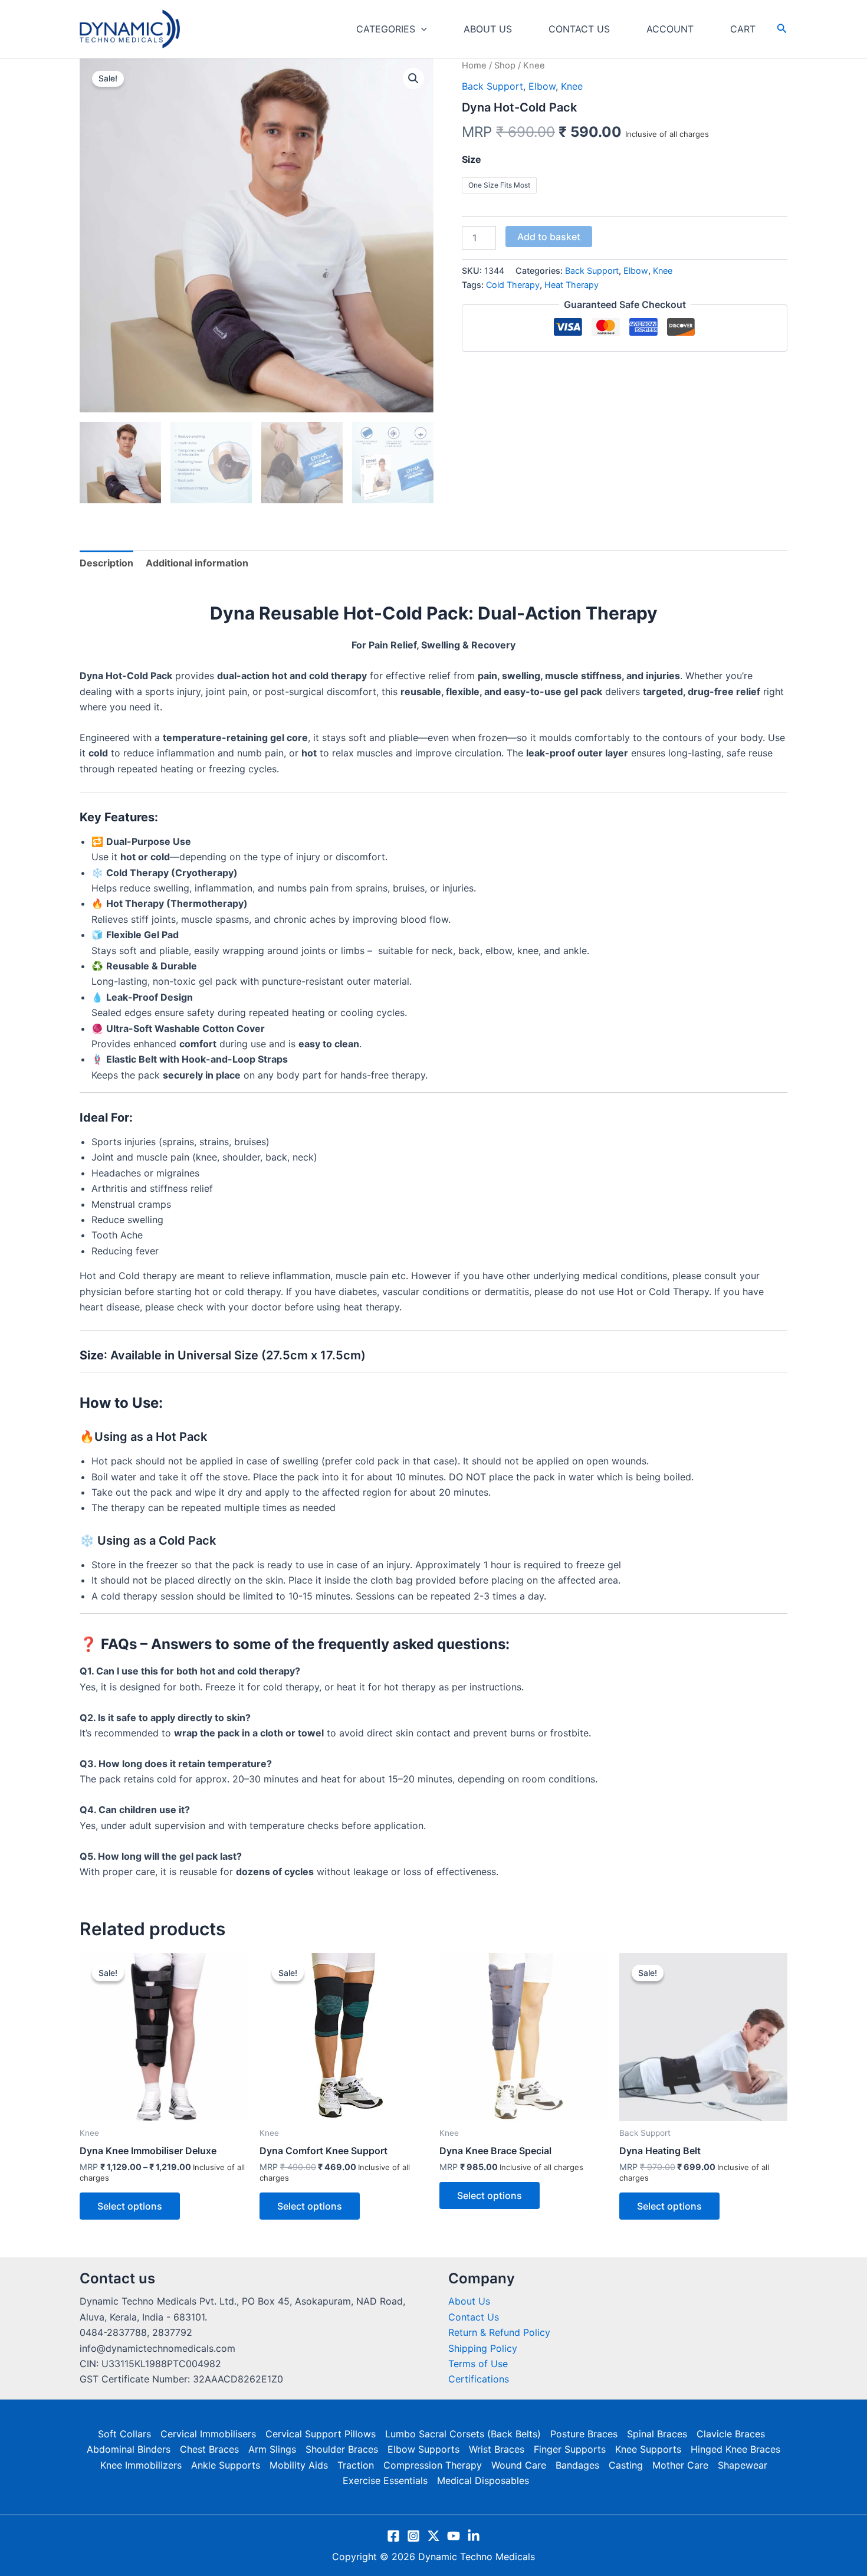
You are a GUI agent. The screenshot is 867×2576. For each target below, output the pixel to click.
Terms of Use (478, 2364)
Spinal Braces (657, 2434)
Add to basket (549, 237)
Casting (626, 2465)
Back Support (492, 86)
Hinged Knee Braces (735, 2449)
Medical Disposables (483, 2480)
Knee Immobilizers (141, 2465)
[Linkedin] (474, 2536)
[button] (421, 29)
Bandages (577, 2465)
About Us (469, 2301)
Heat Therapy (572, 285)
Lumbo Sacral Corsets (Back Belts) (463, 2434)
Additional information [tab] (197, 563)
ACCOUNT (670, 29)
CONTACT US (579, 29)
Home (474, 65)
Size (472, 159)
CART (743, 29)
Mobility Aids (299, 2465)
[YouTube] (454, 2536)
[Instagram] (413, 2536)
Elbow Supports (423, 2449)
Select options (130, 2206)
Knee (572, 86)
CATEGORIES (386, 29)
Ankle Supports (226, 2465)
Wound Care (519, 2465)
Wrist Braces (497, 2449)
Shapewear (743, 2465)
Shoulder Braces (342, 2449)
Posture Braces (584, 2434)
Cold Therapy (513, 285)
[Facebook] (393, 2536)
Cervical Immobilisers (208, 2434)
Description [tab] (106, 563)
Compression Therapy (433, 2465)
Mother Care (680, 2465)
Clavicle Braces (731, 2434)
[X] (433, 2536)
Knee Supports (648, 2449)
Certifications (479, 2379)
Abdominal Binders (129, 2449)
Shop (505, 65)
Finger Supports (570, 2449)
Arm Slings (272, 2449)
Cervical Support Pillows (321, 2434)
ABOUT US (488, 29)
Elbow (542, 86)
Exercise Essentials (385, 2480)
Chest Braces (209, 2449)
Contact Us (474, 2317)
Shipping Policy (483, 2348)
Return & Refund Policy (499, 2332)
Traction (356, 2465)
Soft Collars (124, 2434)
